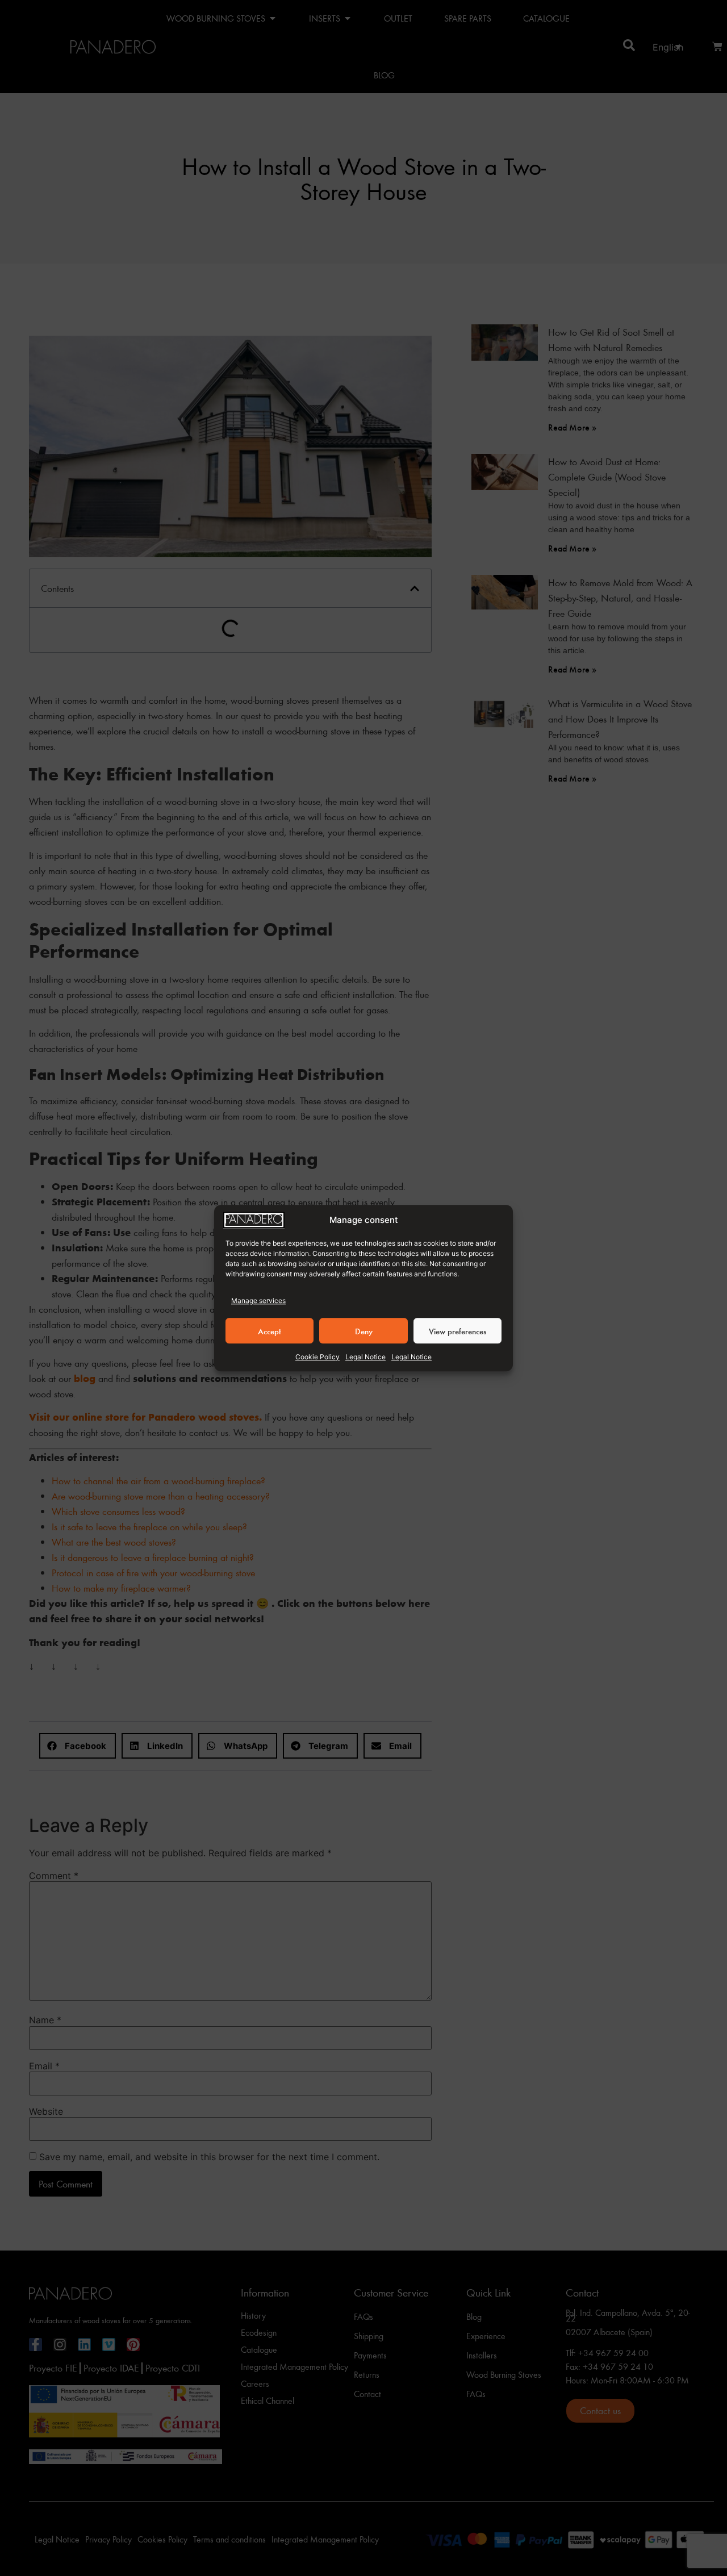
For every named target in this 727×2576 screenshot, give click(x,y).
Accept (270, 1331)
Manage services (258, 1300)
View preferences (457, 1331)
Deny (364, 1331)
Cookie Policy (317, 1357)
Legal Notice (365, 1357)
